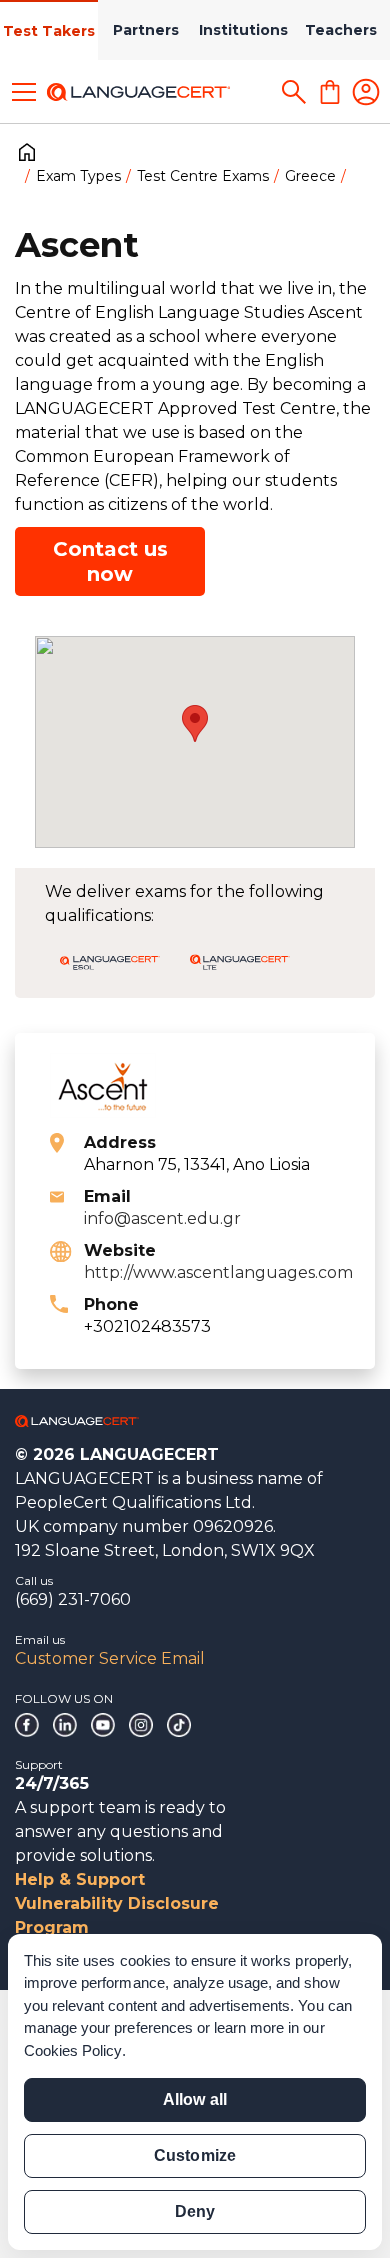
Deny (195, 2211)
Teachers (341, 30)
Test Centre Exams (203, 176)
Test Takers (49, 31)
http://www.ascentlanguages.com (218, 1272)
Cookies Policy (73, 2050)
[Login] (366, 92)
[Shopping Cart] (330, 92)
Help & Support (80, 1879)
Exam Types (78, 176)
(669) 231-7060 (73, 1599)
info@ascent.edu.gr (162, 1218)
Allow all (194, 2099)
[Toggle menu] (24, 92)
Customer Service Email (110, 1658)
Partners (146, 30)
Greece (310, 176)
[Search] (294, 92)
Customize (194, 2155)
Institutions (243, 30)
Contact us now (110, 561)
